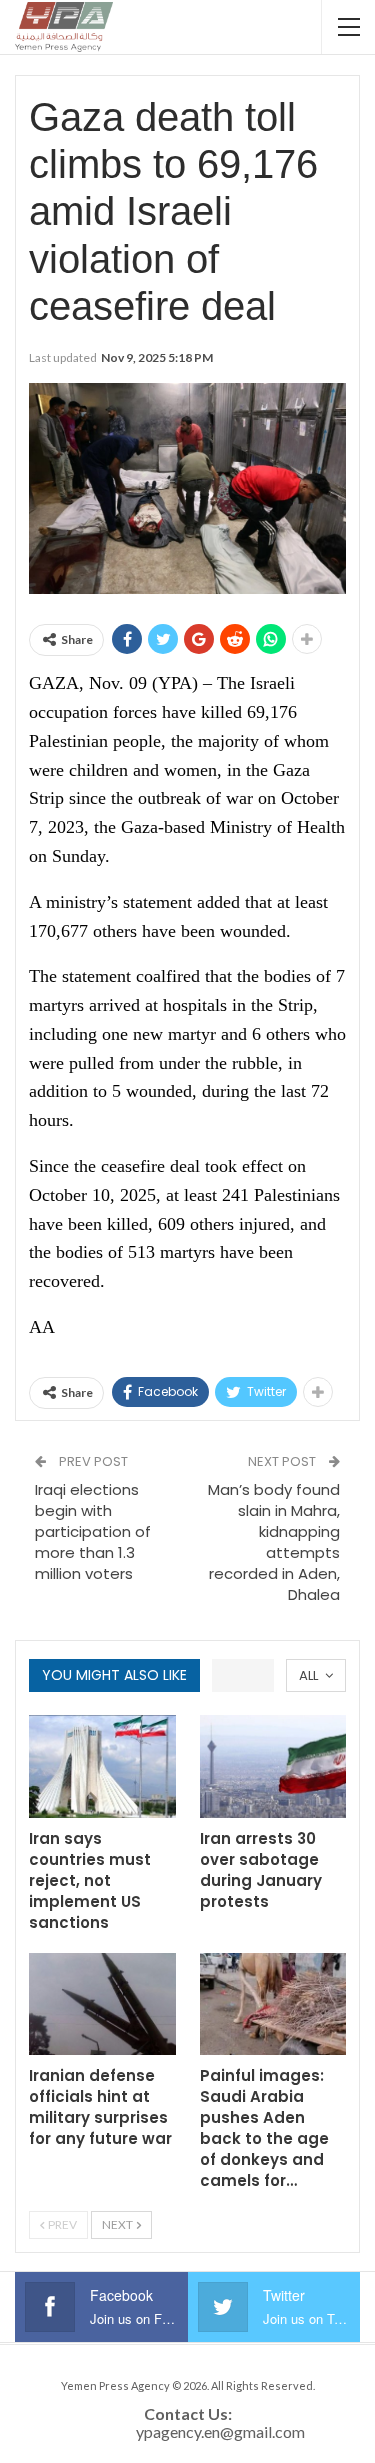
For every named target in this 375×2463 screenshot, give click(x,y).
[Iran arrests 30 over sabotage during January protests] (273, 1766)
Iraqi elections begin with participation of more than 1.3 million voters (93, 1531)
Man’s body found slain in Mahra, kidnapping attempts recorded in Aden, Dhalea (274, 1542)
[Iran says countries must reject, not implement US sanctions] (102, 1766)
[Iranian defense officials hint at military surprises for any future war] (102, 2004)
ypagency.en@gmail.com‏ (220, 2431)
